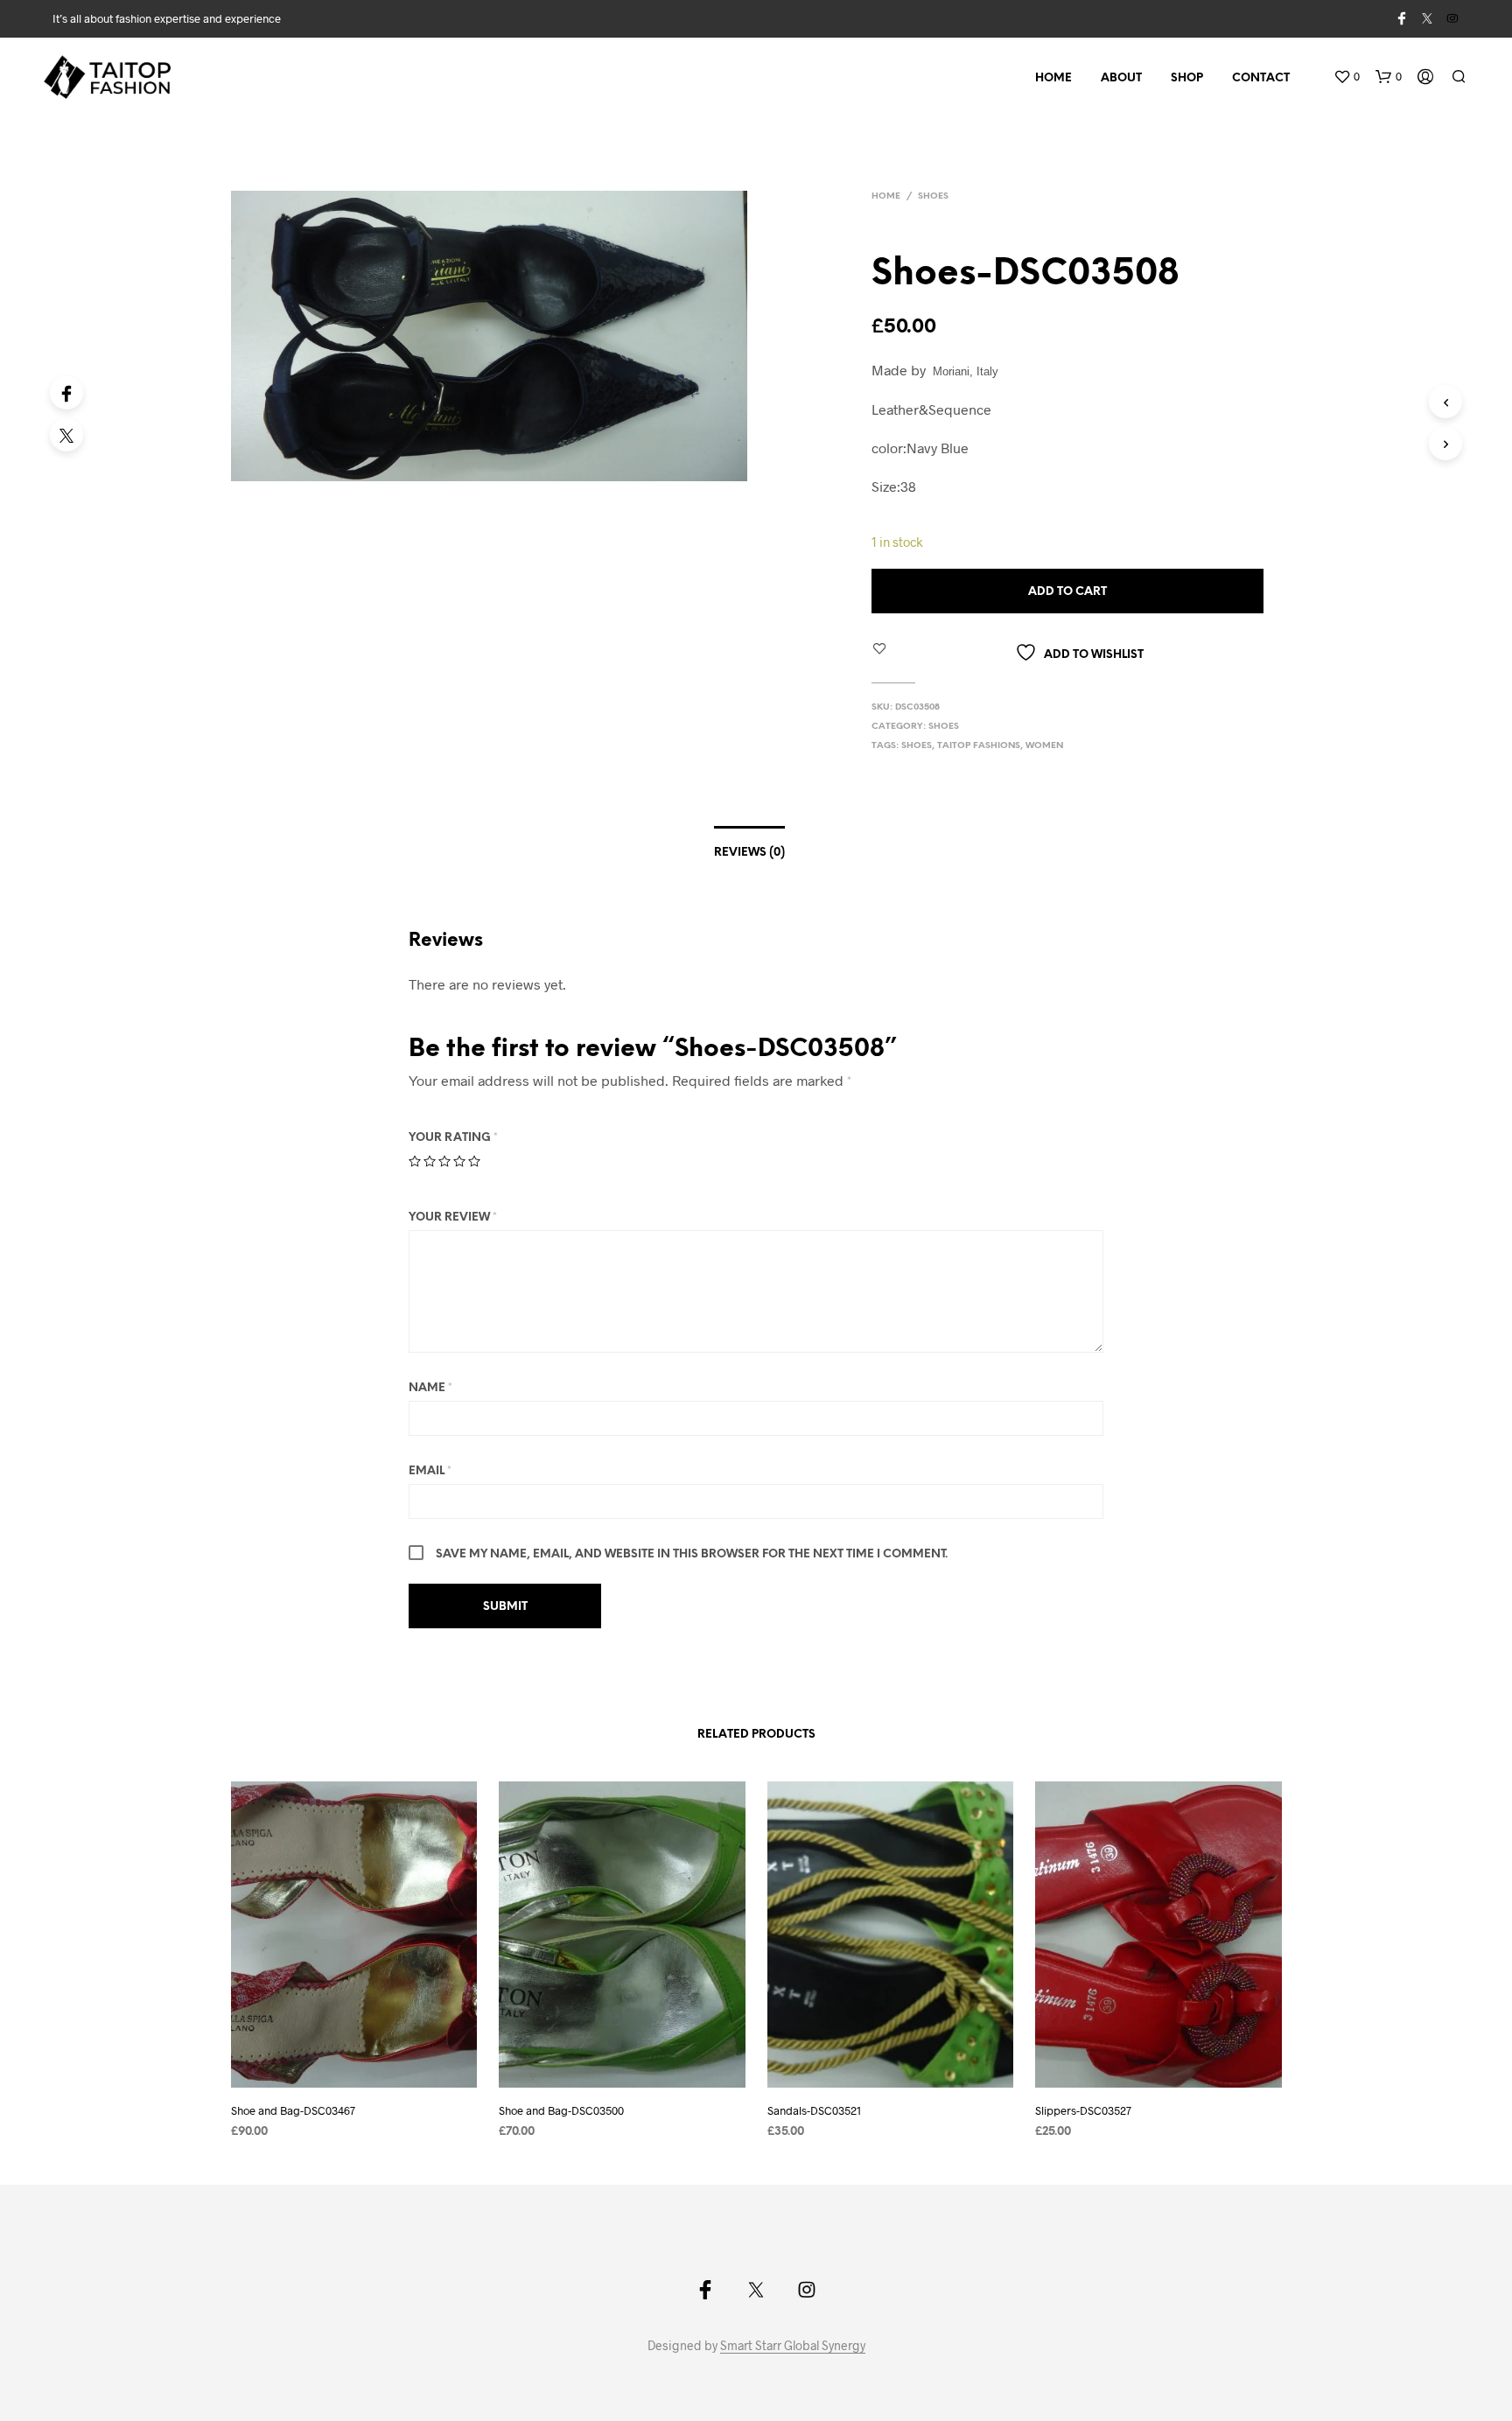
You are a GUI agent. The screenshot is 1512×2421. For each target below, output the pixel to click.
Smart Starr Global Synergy (793, 2346)
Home (1053, 78)
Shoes (933, 196)
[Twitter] (66, 435)
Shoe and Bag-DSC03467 (293, 2110)
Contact (1261, 78)
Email (430, 1471)
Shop (1187, 78)
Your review (453, 1217)
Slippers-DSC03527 (1083, 2110)
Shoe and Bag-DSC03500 (561, 2110)
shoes (917, 746)
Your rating (453, 1138)
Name (430, 1388)
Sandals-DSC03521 (814, 2110)
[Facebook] (66, 393)
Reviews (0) (749, 853)
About (1121, 78)
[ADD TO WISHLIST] (370, 2075)
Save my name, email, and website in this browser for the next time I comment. (692, 1554)
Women (1044, 746)
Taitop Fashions (979, 746)
